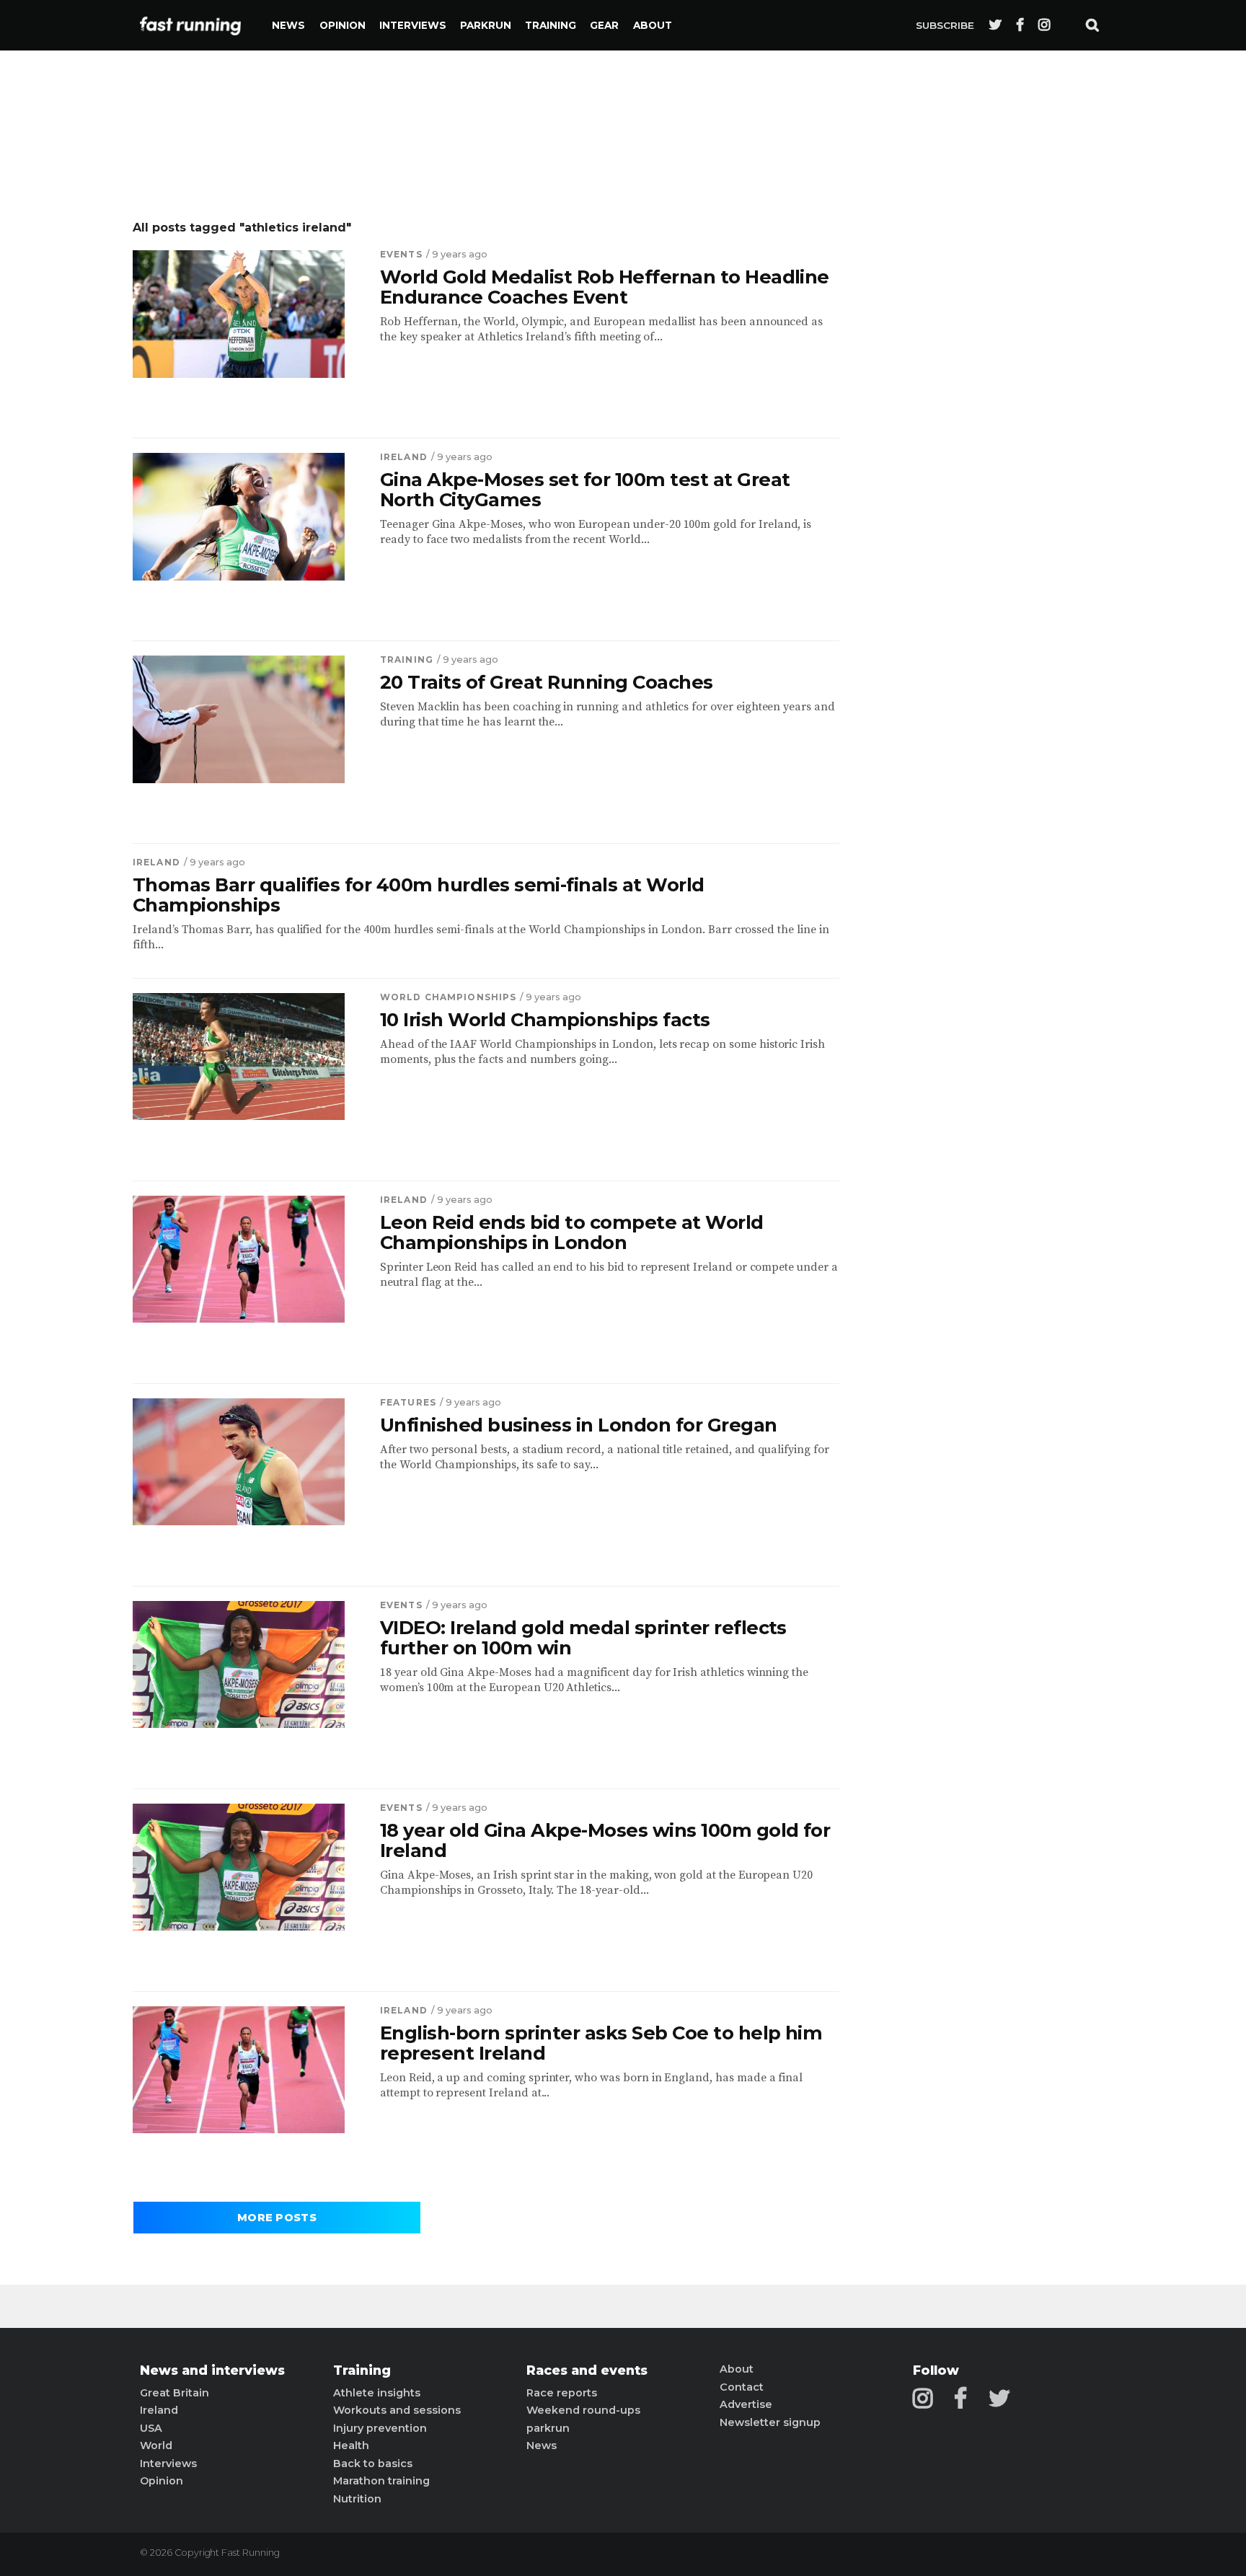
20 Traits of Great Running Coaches (547, 682)
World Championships (448, 997)
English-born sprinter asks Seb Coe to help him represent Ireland (601, 2043)
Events (401, 254)
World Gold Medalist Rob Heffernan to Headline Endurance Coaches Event (605, 287)
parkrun (548, 2428)
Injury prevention (380, 2428)
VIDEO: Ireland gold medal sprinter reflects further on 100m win (583, 1638)
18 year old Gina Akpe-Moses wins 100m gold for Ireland (605, 1840)
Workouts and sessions (397, 2410)
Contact (742, 2387)
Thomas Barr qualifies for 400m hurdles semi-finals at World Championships (419, 895)
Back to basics (373, 2463)
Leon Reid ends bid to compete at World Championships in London (572, 1232)
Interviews (413, 25)
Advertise (746, 2404)
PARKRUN (486, 25)
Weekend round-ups (583, 2410)
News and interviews (212, 2370)
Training (551, 25)
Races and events (587, 2370)
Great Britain (174, 2393)
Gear (604, 25)
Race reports (562, 2393)
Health (351, 2445)
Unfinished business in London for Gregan (579, 1425)
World (156, 2445)
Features (408, 1402)
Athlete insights (377, 2393)
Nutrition (357, 2499)
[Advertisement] (994, 436)
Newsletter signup (770, 2422)
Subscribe (945, 25)
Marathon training (381, 2481)
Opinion (343, 25)
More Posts (277, 2218)
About (653, 25)
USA (151, 2428)
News (288, 25)
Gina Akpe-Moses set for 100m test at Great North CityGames (585, 490)
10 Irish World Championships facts (545, 1020)
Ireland (404, 457)
